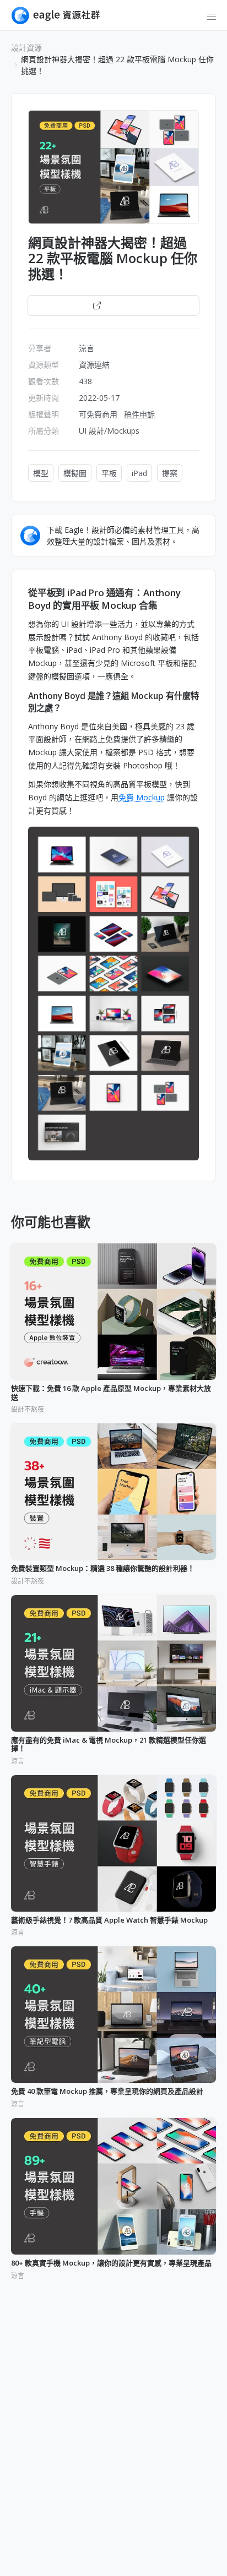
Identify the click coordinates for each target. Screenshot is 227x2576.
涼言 (87, 348)
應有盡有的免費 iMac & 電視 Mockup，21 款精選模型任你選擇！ (109, 1745)
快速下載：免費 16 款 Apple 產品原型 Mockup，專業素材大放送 (111, 1393)
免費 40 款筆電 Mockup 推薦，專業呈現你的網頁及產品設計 (107, 2092)
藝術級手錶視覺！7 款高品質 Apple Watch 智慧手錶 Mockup (109, 1920)
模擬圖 (75, 473)
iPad (139, 473)
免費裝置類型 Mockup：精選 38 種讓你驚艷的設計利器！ (103, 1569)
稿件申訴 (139, 414)
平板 (109, 473)
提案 (170, 473)
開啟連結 (120, 305)
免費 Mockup (142, 797)
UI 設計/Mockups (109, 431)
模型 (41, 473)
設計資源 (26, 48)
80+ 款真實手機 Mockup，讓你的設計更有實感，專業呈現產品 (111, 2263)
